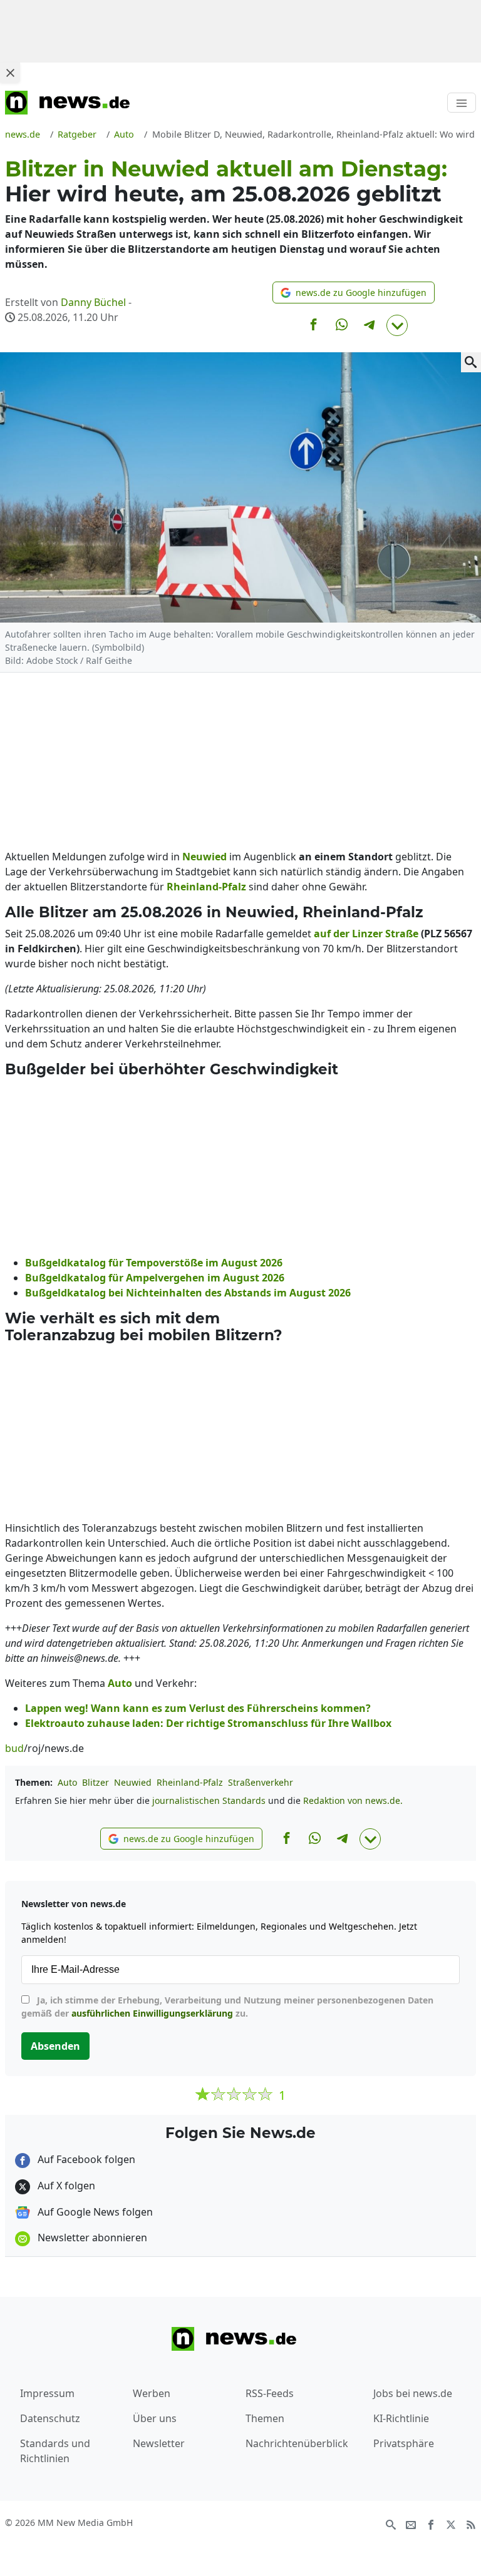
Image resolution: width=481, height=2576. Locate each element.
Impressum (47, 2393)
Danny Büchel (93, 302)
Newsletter (159, 2443)
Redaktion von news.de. (353, 1800)
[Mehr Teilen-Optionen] (397, 325)
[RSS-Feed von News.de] (471, 2523)
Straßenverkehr (261, 1782)
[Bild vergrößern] (471, 362)
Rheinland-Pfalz (190, 1782)
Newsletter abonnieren (91, 2237)
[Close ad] (10, 73)
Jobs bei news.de (413, 2393)
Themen (265, 2418)
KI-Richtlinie (401, 2418)
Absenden (55, 2046)
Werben (152, 2393)
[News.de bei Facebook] (431, 2523)
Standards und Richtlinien (55, 2451)
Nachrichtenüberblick (297, 2443)
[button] (354, 293)
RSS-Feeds (270, 2393)
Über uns (155, 2418)
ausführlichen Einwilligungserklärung (152, 2013)
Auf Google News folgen (94, 2212)
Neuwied (133, 1782)
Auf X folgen (65, 2186)
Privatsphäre (404, 2443)
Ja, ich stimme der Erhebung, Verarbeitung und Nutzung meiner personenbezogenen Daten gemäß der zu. (227, 2007)
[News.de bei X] (451, 2523)
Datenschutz (50, 2418)
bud (14, 1748)
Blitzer (96, 1782)
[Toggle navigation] (462, 103)
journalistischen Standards (209, 1800)
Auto (67, 1782)
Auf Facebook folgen (85, 2159)
